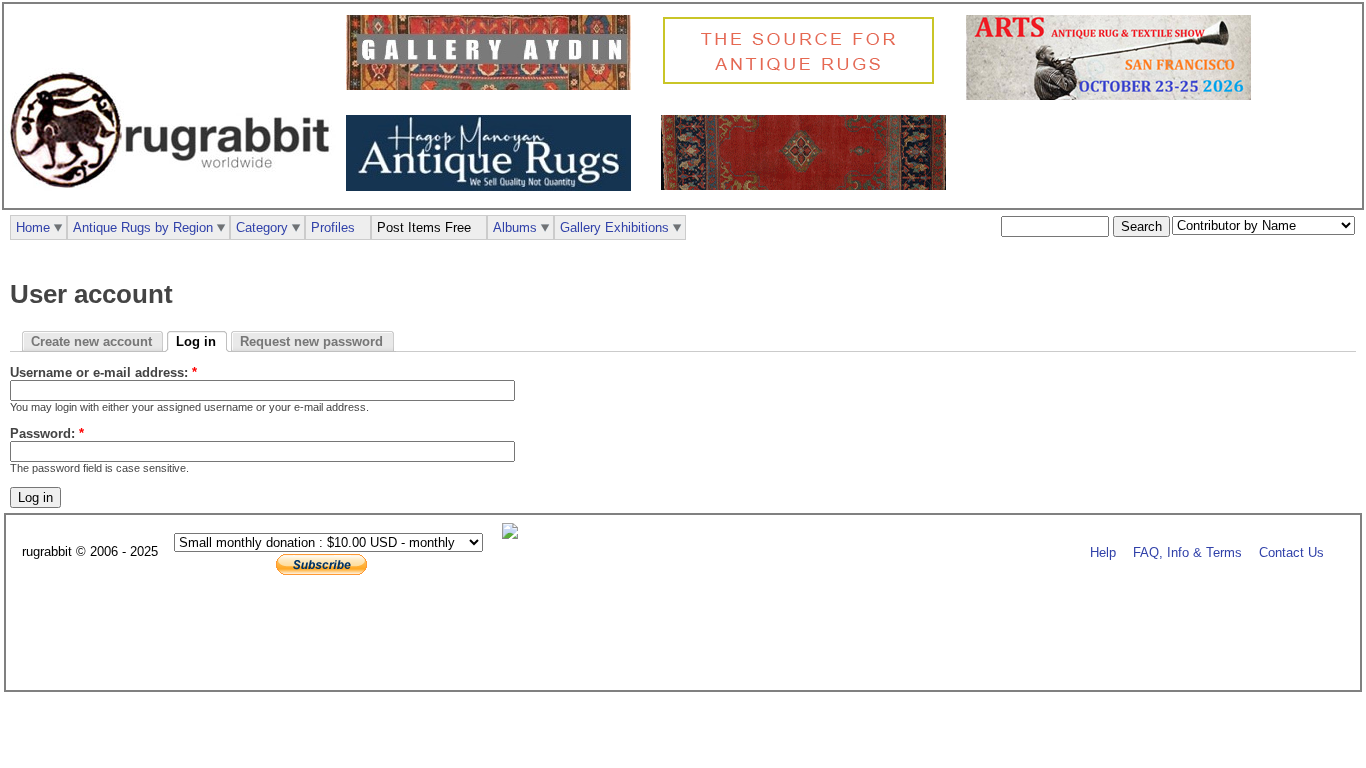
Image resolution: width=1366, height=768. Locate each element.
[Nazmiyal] (803, 81)
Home (33, 227)
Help (1103, 552)
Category (262, 227)
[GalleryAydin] (493, 85)
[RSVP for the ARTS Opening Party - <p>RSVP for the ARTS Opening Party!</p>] (515, 534)
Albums (515, 227)
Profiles (333, 227)
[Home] (175, 198)
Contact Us (1291, 552)
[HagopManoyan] (493, 186)
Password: (47, 433)
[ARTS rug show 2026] (1113, 95)
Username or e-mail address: (103, 372)
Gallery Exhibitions (614, 227)
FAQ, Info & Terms (1187, 552)
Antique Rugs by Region (143, 227)
